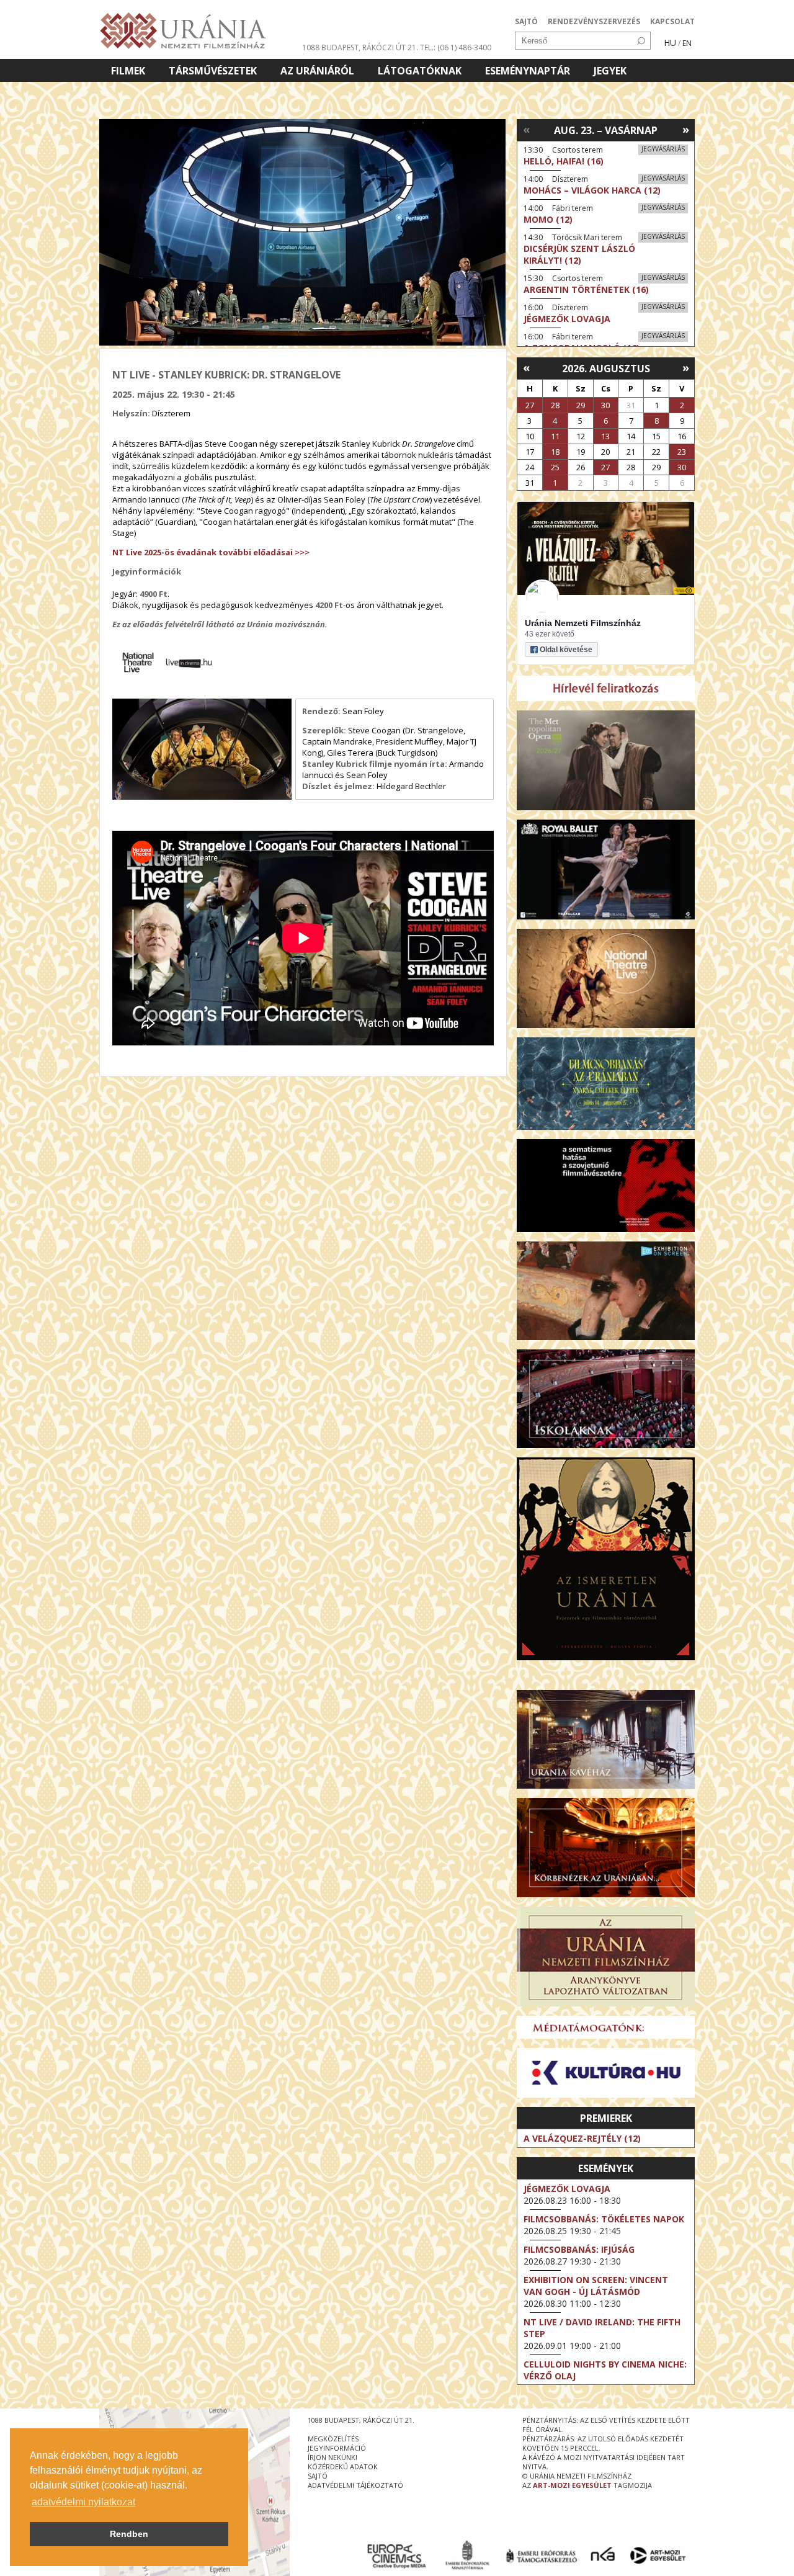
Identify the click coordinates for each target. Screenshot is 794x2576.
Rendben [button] (129, 2534)
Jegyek (610, 71)
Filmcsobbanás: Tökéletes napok (604, 2219)
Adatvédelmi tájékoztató (355, 2485)
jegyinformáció (337, 2448)
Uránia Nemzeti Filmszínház (583, 623)
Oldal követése (566, 650)
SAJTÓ (526, 21)
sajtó (318, 2476)
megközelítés (333, 2439)
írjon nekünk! (332, 2457)
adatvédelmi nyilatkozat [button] (83, 2502)
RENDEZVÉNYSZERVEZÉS (594, 21)
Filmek (128, 71)
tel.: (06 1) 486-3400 (456, 47)
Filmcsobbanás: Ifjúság (579, 2249)
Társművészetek (213, 71)
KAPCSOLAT (672, 21)
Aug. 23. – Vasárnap (606, 130)
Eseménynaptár (528, 71)
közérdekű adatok (343, 2466)
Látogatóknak (420, 71)
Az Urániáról (317, 71)
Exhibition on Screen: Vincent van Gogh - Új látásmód (596, 2286)
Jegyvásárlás (663, 149)
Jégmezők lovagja (567, 2189)
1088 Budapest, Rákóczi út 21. (360, 47)
